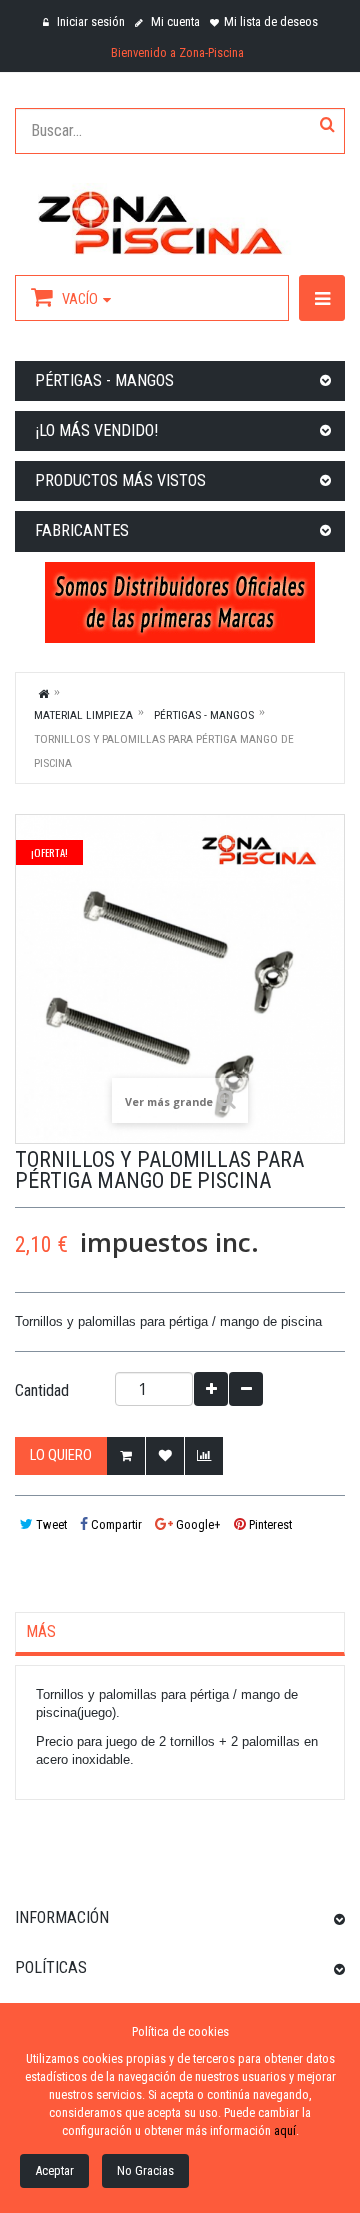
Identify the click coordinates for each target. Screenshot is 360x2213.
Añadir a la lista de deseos (165, 1456)
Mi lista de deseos (271, 21)
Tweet (50, 1524)
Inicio (44, 693)
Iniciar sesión (89, 21)
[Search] (327, 125)
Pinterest (269, 1524)
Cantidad (42, 1391)
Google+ (197, 1524)
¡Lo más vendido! (96, 430)
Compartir (115, 1524)
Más (41, 1632)
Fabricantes (82, 530)
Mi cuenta (174, 21)
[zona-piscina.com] (180, 219)
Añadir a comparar (204, 1456)
